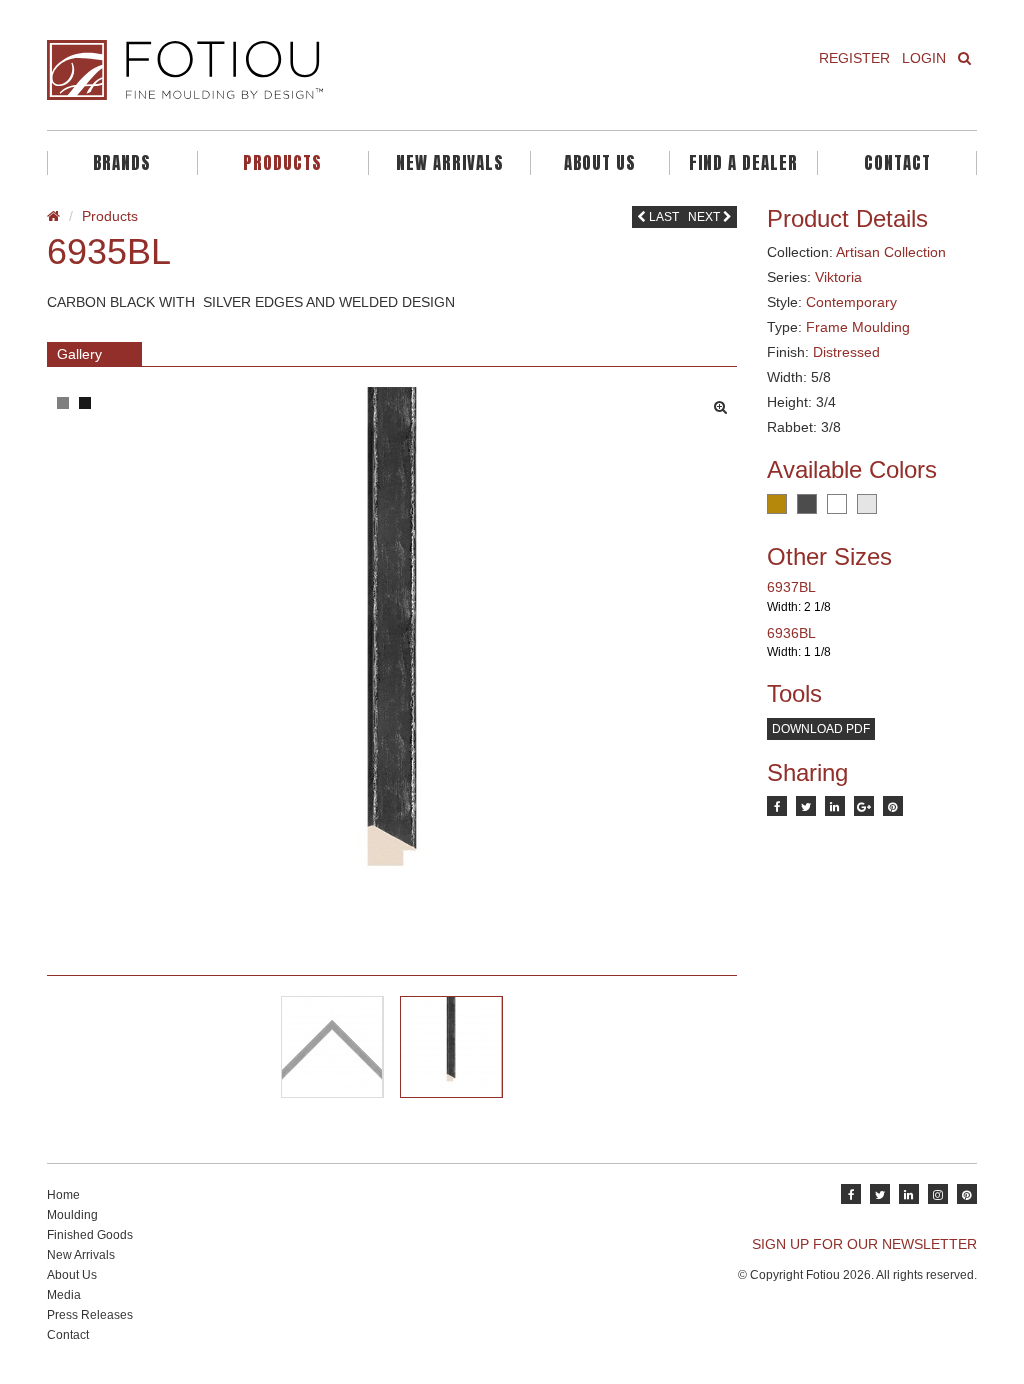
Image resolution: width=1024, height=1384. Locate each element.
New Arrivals (450, 163)
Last (662, 217)
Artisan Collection (891, 252)
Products (282, 163)
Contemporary (851, 302)
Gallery (79, 354)
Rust (777, 504)
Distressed (846, 352)
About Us (600, 163)
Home (63, 1195)
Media (64, 1295)
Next (705, 217)
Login (924, 58)
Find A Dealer (743, 163)
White (837, 504)
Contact (897, 163)
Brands (122, 163)
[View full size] (725, 402)
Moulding (72, 1215)
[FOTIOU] (272, 70)
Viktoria (838, 277)
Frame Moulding (858, 327)
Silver (867, 504)
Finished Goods (90, 1235)
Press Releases (90, 1315)
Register (854, 58)
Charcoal (807, 504)
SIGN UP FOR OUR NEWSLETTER (864, 1244)
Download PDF (821, 729)
